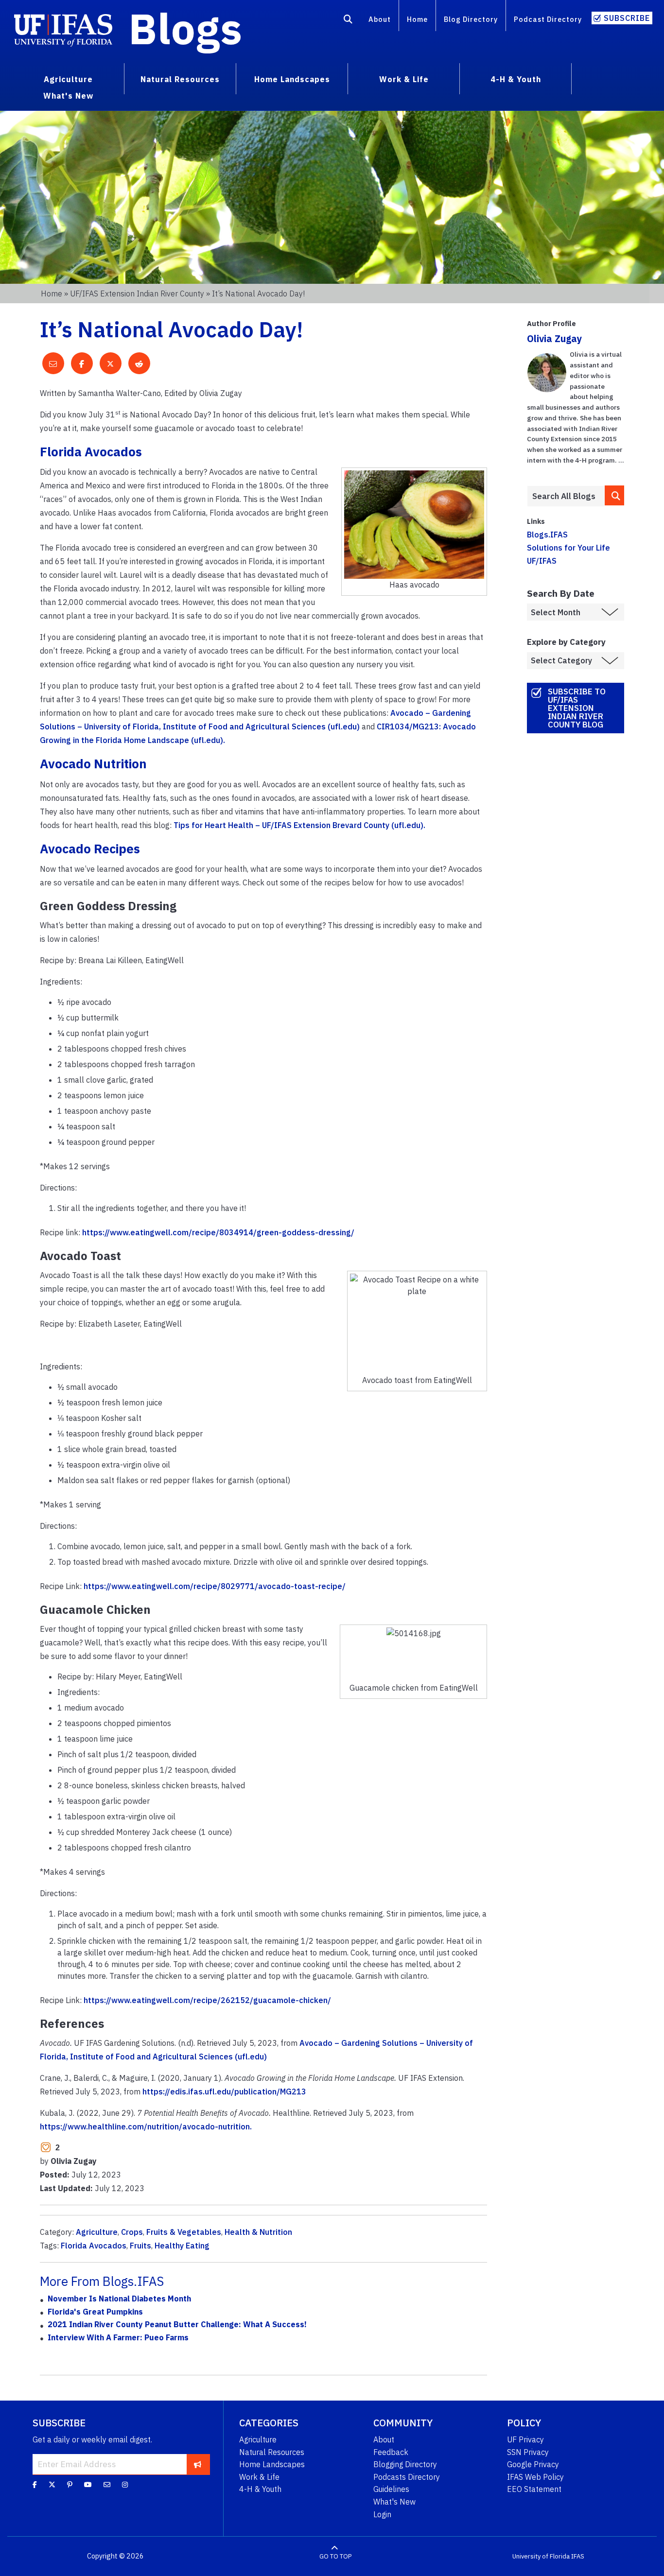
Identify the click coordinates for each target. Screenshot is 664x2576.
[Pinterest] (70, 2485)
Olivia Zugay (554, 338)
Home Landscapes (272, 2464)
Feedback (391, 2452)
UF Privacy (525, 2439)
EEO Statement (534, 2489)
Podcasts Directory (407, 2477)
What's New (394, 2502)
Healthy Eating (182, 2246)
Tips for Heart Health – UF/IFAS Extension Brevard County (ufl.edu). (299, 825)
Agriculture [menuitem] (68, 79)
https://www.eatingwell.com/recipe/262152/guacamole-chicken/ (207, 2000)
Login (382, 2514)
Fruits (140, 2246)
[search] (614, 495)
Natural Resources (272, 2452)
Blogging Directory (405, 2464)
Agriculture (97, 2232)
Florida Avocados (94, 2246)
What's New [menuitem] (68, 96)
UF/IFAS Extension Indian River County (137, 294)
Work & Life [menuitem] (404, 79)
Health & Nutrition (258, 2232)
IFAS (578, 2556)
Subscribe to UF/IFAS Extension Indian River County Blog (577, 708)
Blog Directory (471, 19)
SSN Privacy (528, 2452)
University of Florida (541, 2556)
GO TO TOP (335, 2556)
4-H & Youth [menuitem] (516, 79)
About (380, 19)
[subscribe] (198, 2464)
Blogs (185, 28)
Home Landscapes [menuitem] (292, 79)
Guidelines (391, 2489)
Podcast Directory (548, 19)
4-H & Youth (260, 2489)
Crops (132, 2232)
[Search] (348, 21)
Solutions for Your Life (568, 548)
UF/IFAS (542, 561)
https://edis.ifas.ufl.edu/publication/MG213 (224, 2092)
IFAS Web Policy (535, 2477)
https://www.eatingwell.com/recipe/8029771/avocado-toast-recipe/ (215, 1586)
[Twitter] (52, 2485)
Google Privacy (533, 2464)
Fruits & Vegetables (184, 2232)
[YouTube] (88, 2485)
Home (417, 19)
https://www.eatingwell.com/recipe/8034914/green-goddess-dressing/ (218, 1232)
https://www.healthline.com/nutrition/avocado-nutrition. (146, 2126)
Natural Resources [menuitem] (180, 79)
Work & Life (259, 2477)
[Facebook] (35, 2485)
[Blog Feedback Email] (107, 2485)
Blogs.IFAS (547, 535)
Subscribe (627, 18)
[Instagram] (125, 2485)
